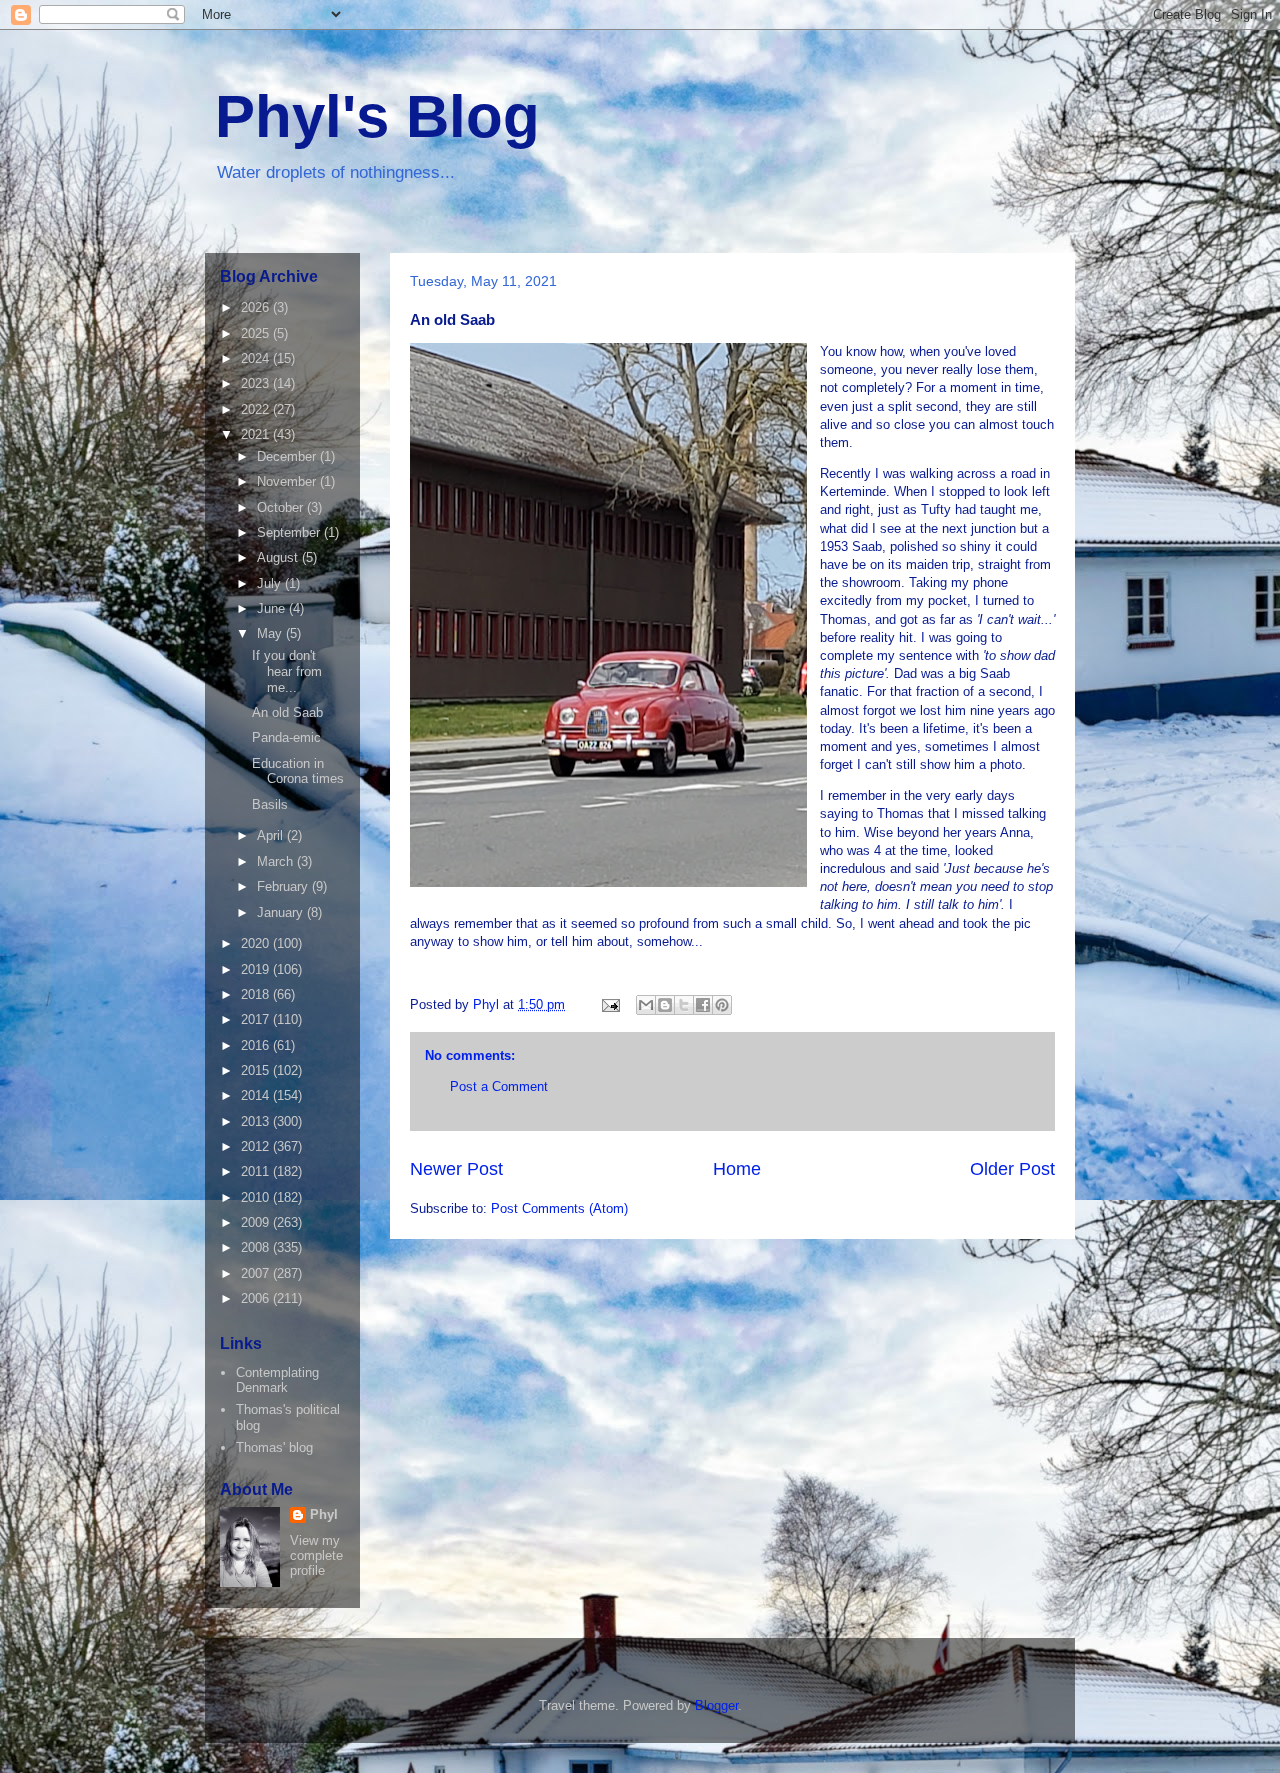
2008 (257, 1247)
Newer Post (456, 1169)
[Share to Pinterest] (722, 1005)
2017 (257, 1019)
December (288, 456)
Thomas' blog (274, 1447)
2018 (257, 994)
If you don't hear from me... (287, 671)
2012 (257, 1146)
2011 (257, 1171)
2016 (257, 1045)
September (290, 532)
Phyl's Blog (377, 116)
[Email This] (646, 1005)
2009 (257, 1222)
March (277, 861)
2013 (257, 1121)
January (282, 912)
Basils (270, 804)
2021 (257, 434)
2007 (257, 1273)
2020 (257, 943)
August (279, 557)
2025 (257, 333)
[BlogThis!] (665, 1005)
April (272, 835)
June (273, 608)
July (271, 583)
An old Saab (287, 712)
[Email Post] (609, 1004)
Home (737, 1169)
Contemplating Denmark (277, 1380)
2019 (257, 969)
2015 (257, 1070)
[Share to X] (684, 1005)
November (288, 481)
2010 (257, 1197)
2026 (257, 307)
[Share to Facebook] (703, 1005)
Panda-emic (286, 737)
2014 (257, 1095)
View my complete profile (316, 1555)
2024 (257, 358)
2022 (257, 409)
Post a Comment (499, 1086)
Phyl (324, 1514)
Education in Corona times (298, 771)
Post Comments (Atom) (559, 1208)
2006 (257, 1298)
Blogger (716, 1705)
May (271, 633)
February (284, 886)
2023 (257, 383)
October (282, 507)
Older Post (1012, 1169)
